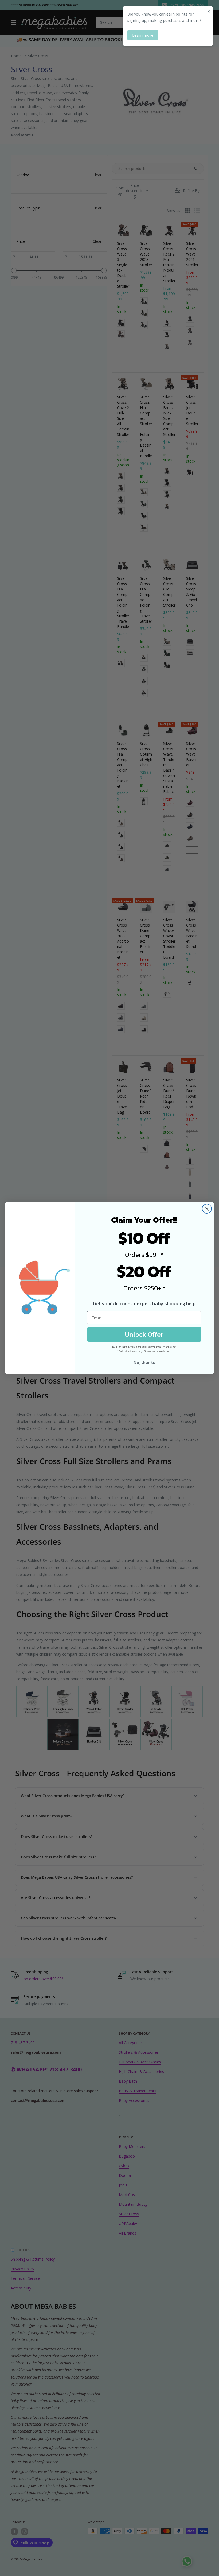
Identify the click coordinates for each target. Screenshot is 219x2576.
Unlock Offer (144, 1334)
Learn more (143, 35)
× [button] (209, 11)
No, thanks (144, 1362)
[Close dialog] (207, 1209)
